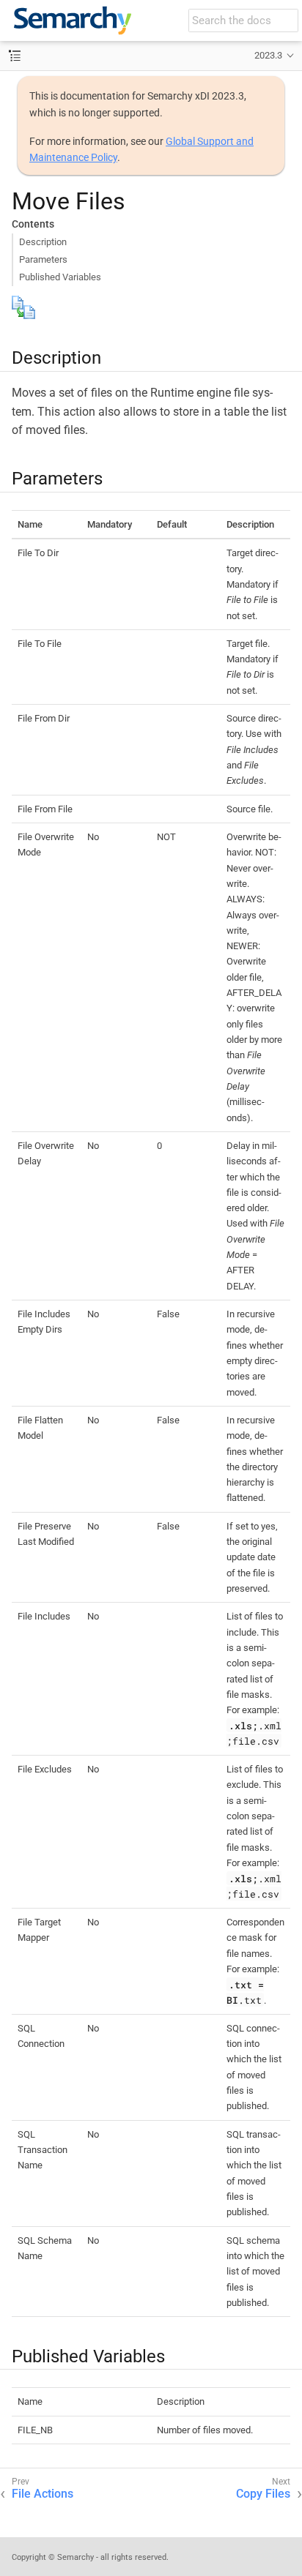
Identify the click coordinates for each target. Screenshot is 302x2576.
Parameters (43, 259)
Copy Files (263, 2494)
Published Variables (60, 277)
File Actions (43, 2494)
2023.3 (268, 55)
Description (43, 242)
